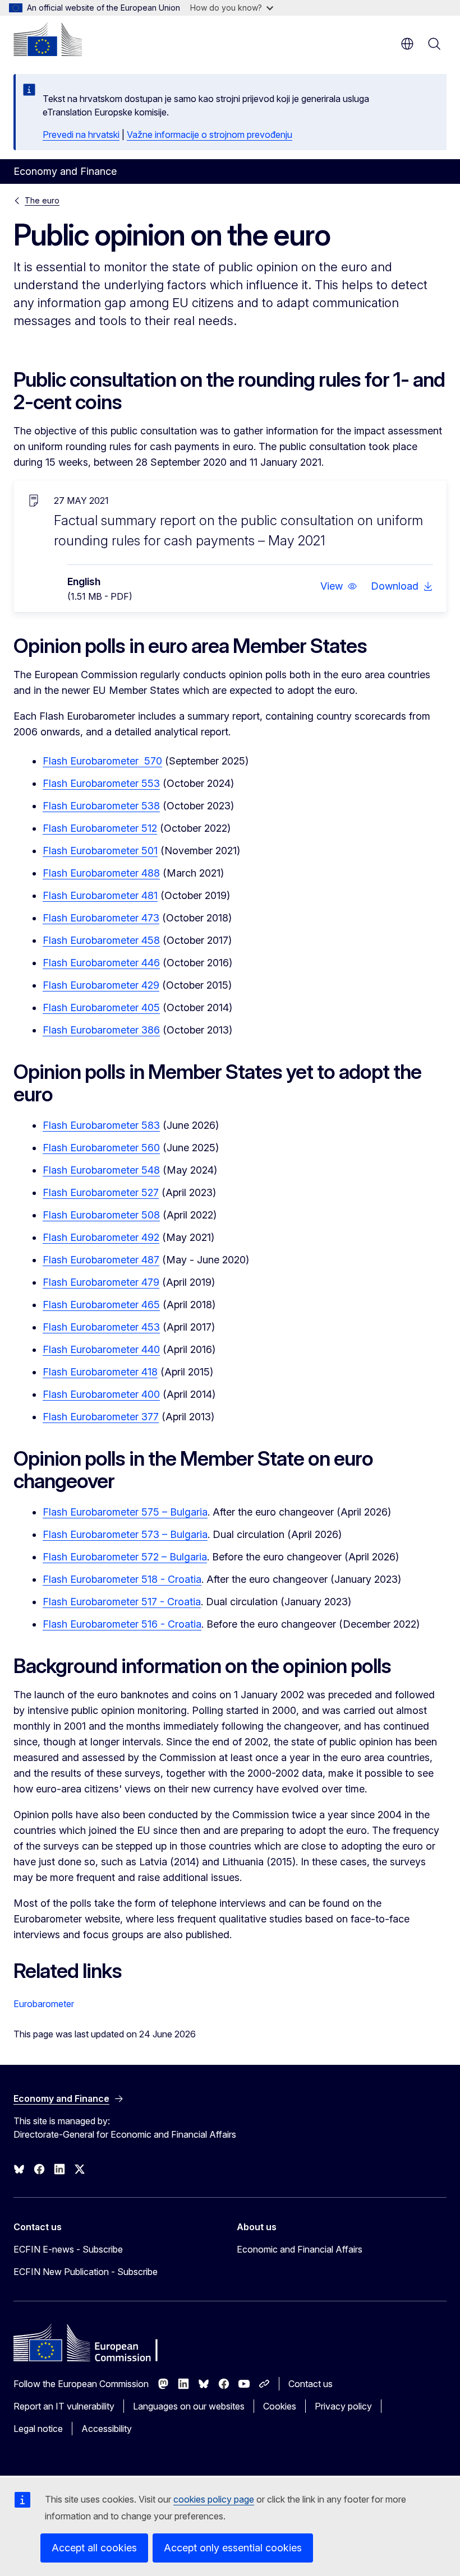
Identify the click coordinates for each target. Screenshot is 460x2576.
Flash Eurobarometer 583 (101, 1125)
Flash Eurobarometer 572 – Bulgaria (125, 1557)
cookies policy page (214, 2499)
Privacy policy (343, 2406)
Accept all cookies (94, 2548)
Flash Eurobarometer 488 (101, 873)
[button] (339, 586)
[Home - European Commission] (48, 39)
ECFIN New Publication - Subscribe (86, 2272)
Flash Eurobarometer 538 (101, 806)
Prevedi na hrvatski (81, 135)
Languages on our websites (189, 2406)
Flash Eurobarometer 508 (101, 1215)
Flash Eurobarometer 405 (101, 1007)
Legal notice (38, 2429)
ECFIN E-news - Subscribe (68, 2249)
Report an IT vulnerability (64, 2406)
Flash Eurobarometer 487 (101, 1260)
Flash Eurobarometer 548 (101, 1170)
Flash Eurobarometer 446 (101, 963)
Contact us (311, 2384)
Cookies (280, 2406)
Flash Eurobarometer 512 (100, 828)
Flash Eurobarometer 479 (101, 1282)
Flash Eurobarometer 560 (101, 1148)
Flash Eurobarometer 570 (102, 761)
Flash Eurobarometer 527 (101, 1192)
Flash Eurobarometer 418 (100, 1372)
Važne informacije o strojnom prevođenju (210, 135)
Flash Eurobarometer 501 (100, 851)
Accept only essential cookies (233, 2548)
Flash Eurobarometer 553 (101, 783)
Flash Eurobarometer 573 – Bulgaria (125, 1534)
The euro (42, 200)
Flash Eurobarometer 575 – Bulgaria (125, 1512)
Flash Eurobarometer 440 (101, 1349)
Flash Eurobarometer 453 (101, 1327)
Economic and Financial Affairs (300, 2249)
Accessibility (107, 2429)
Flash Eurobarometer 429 (101, 985)
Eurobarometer (44, 2004)
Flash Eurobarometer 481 (100, 895)
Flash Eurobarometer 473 (101, 918)
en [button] (407, 44)
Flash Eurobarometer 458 (101, 940)
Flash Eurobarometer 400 (101, 1394)
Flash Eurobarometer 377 (101, 1417)
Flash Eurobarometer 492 (101, 1237)
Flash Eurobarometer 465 (101, 1305)
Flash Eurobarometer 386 (101, 1030)
